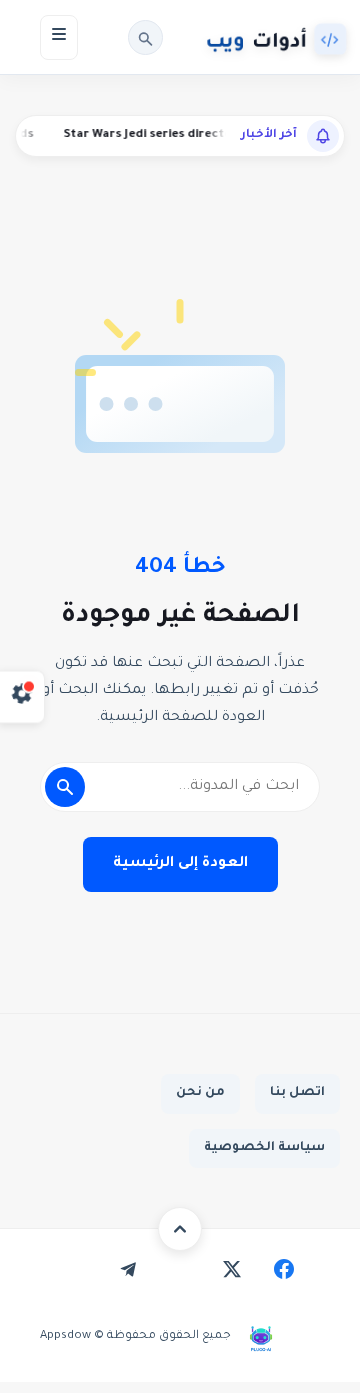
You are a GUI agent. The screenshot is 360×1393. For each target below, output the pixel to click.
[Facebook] (284, 1269)
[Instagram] (180, 1269)
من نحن (200, 1093)
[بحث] (145, 37)
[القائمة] (59, 37)
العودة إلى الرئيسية (180, 864)
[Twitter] (232, 1269)
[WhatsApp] (76, 1269)
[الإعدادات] (22, 696)
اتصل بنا (297, 1093)
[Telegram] (128, 1269)
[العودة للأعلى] (180, 1229)
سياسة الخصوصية (264, 1148)
